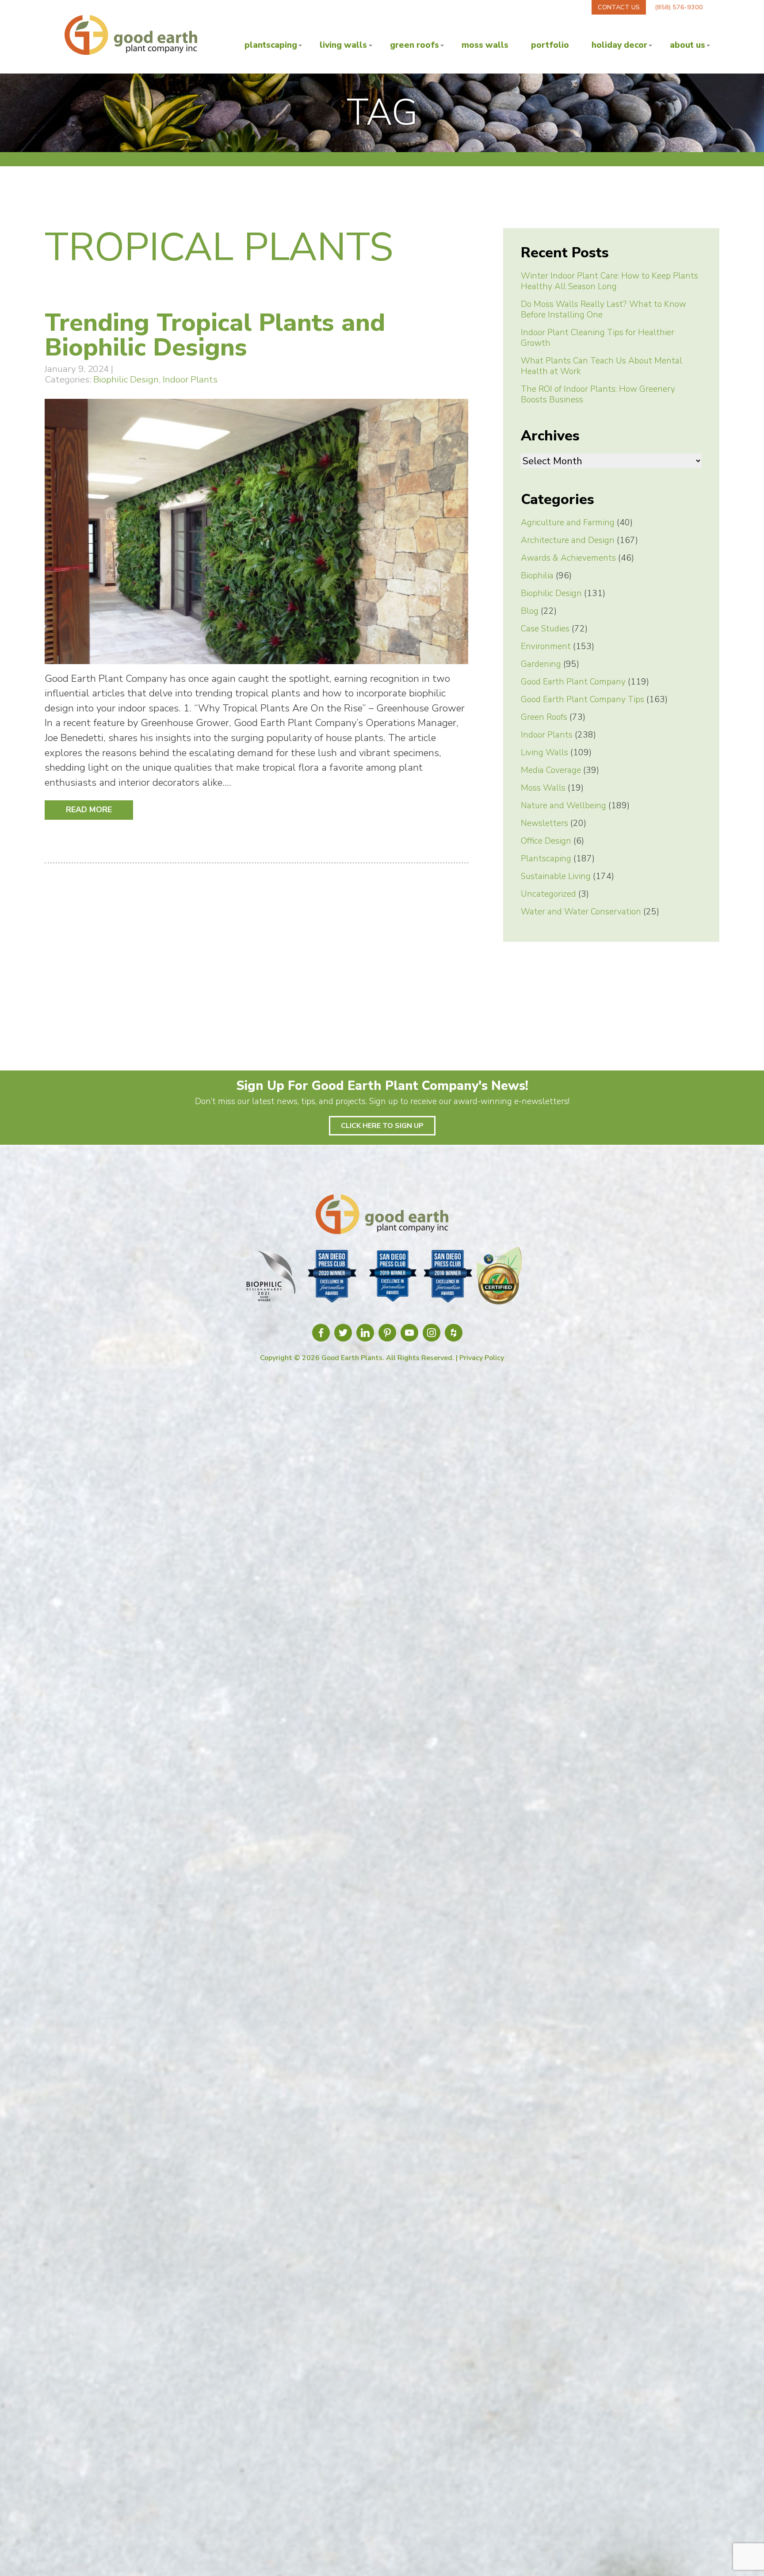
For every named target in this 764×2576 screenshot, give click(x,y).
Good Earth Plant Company (573, 682)
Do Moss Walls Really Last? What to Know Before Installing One (604, 310)
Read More (89, 810)
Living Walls (343, 45)
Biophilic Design (126, 379)
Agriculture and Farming (568, 523)
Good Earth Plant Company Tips (583, 699)
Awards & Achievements (568, 558)
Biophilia (537, 576)
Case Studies (545, 629)
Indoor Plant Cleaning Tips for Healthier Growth (598, 338)
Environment (546, 646)
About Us (688, 45)
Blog (530, 611)
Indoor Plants (190, 379)
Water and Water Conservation (581, 912)
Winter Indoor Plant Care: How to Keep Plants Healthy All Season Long (609, 281)
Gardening (541, 664)
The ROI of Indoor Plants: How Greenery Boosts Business (598, 394)
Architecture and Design (568, 540)
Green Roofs (414, 45)
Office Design (546, 841)
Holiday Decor (619, 45)
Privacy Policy (482, 1358)
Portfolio (550, 45)
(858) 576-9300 (679, 7)
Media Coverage (551, 770)
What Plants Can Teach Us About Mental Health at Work (602, 366)
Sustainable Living (556, 876)
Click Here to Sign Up (382, 1126)
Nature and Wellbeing (563, 806)
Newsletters (544, 823)
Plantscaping (271, 45)
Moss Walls (485, 45)
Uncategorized (548, 894)
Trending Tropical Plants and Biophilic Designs (215, 335)
